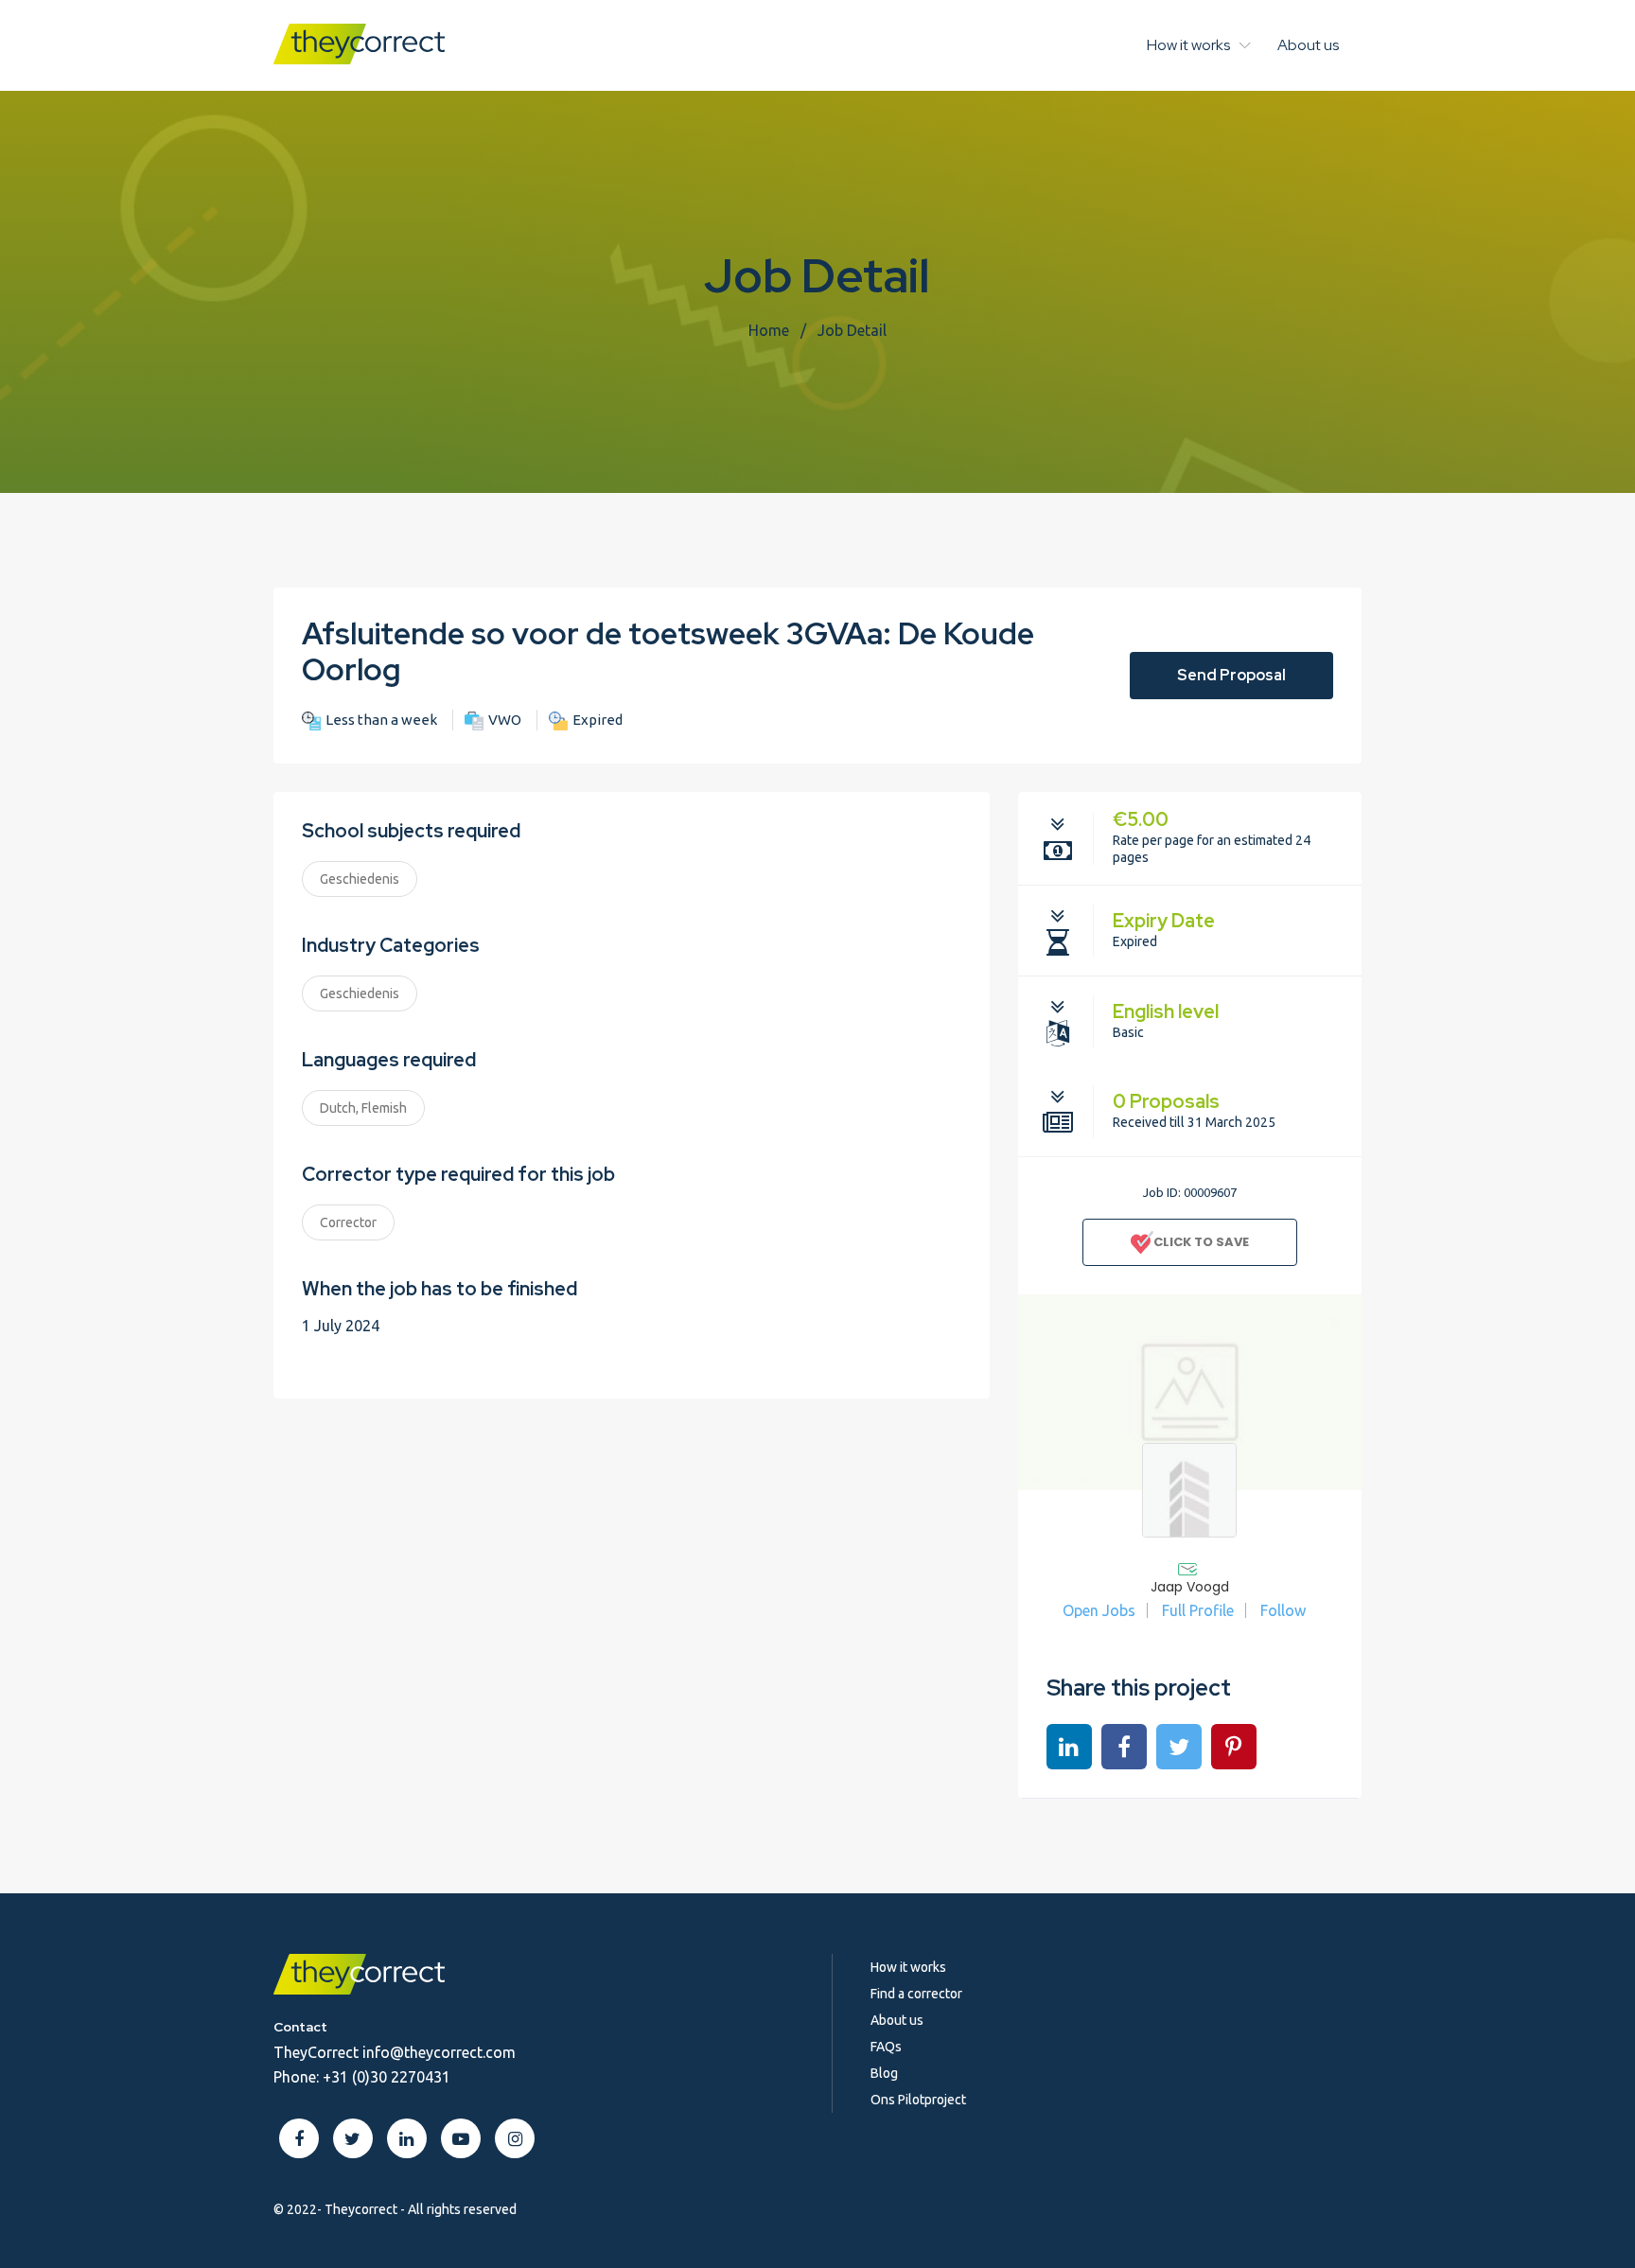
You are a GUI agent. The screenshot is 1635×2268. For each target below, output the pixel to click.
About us (1308, 45)
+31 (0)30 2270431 (387, 2077)
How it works (1188, 45)
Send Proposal (1231, 675)
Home (769, 330)
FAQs (886, 2047)
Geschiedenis (360, 879)
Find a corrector (916, 1994)
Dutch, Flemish (363, 1108)
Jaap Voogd (1190, 1587)
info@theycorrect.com (439, 2052)
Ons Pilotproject (918, 2100)
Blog (884, 2073)
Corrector (348, 1222)
